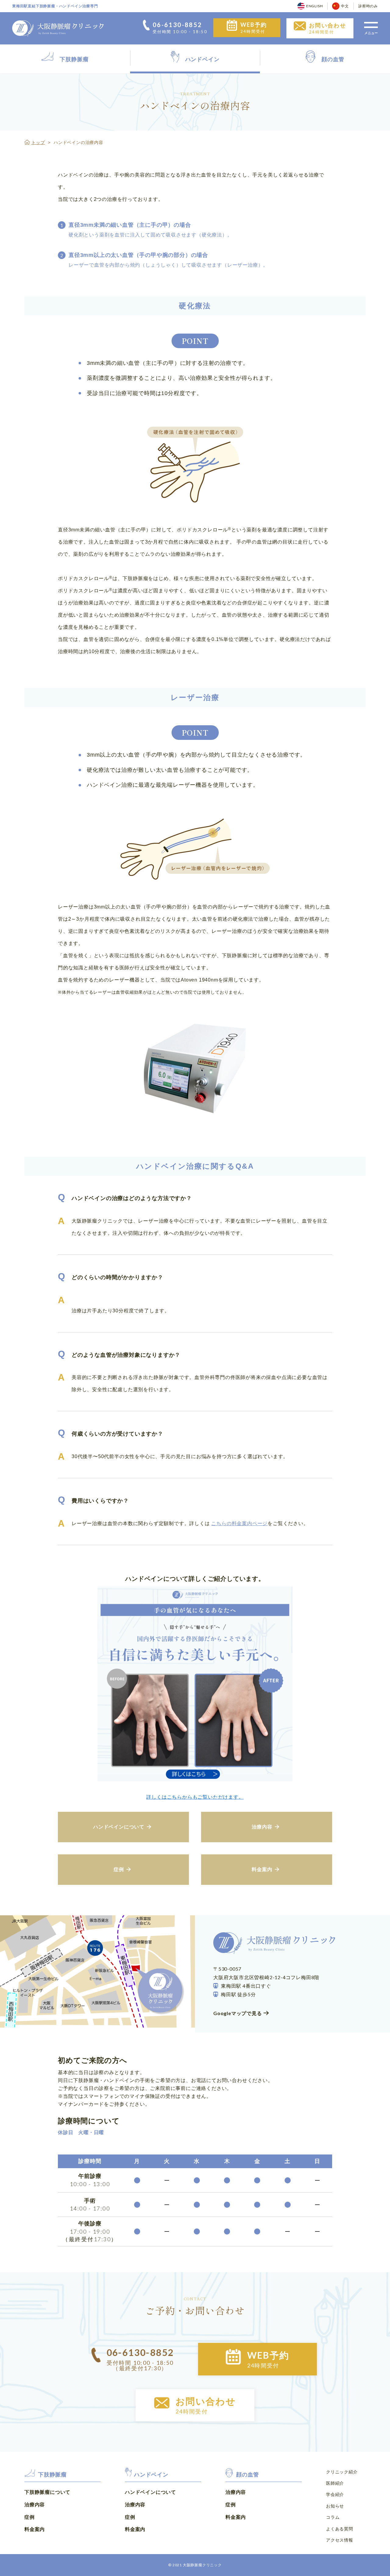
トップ (38, 142)
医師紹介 (335, 2483)
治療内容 (35, 2504)
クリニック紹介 (342, 2472)
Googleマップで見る (238, 2013)
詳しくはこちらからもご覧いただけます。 (195, 1797)
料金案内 (35, 2529)
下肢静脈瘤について (47, 2492)
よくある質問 (340, 2529)
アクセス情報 (340, 2540)
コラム (333, 2517)
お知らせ (335, 2506)
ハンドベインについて (151, 2492)
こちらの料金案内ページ (239, 1523)
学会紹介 (335, 2494)
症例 (30, 2517)
